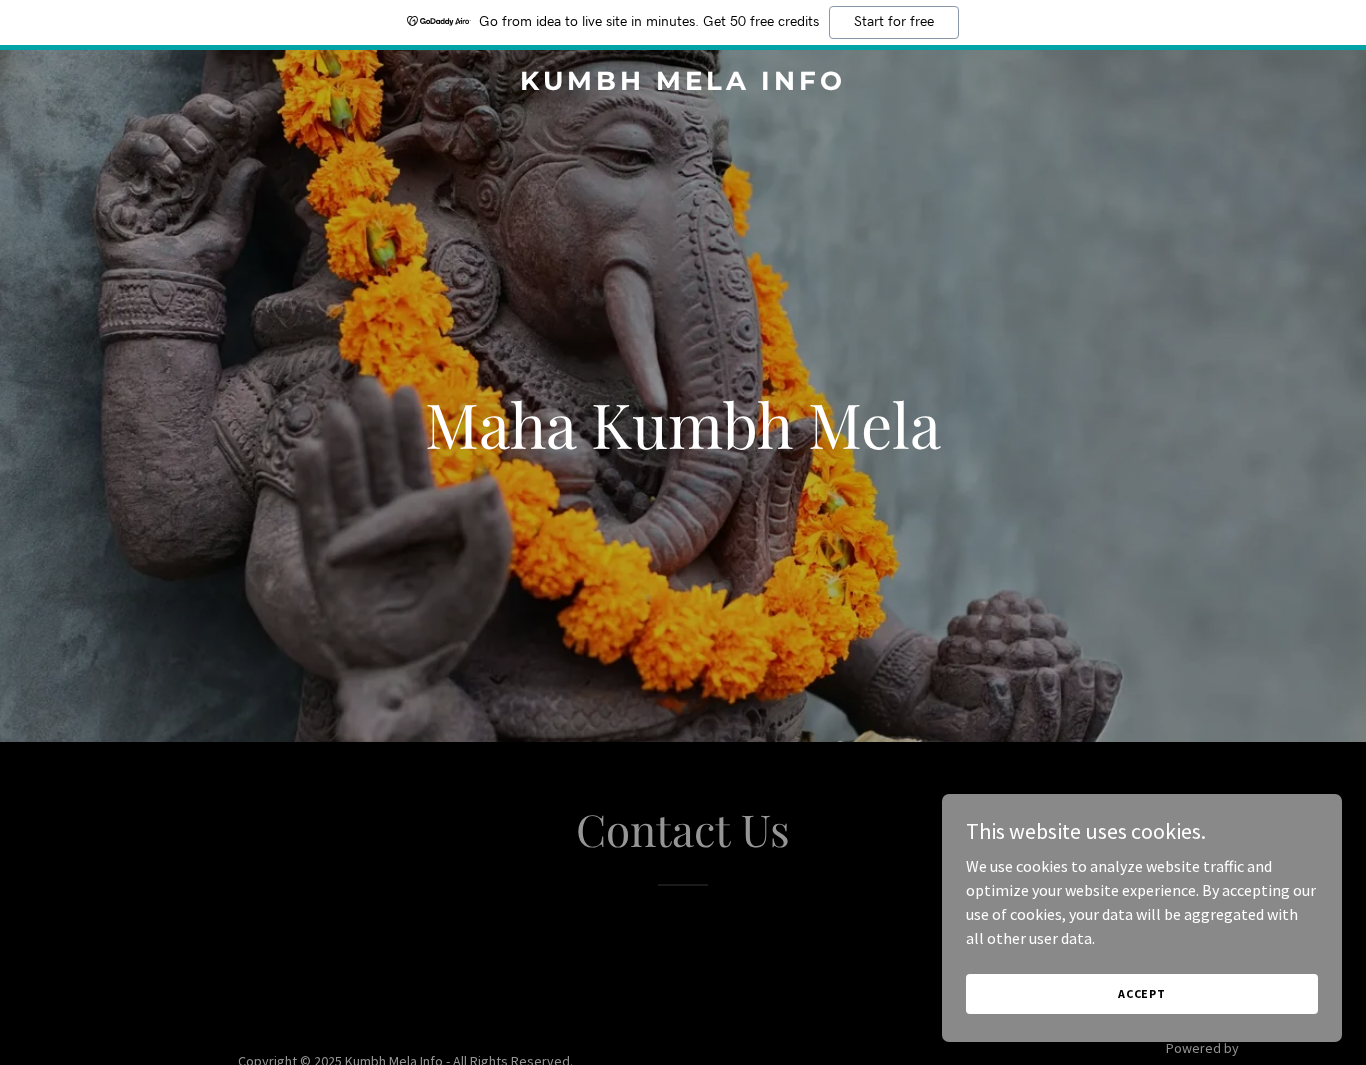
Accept (1142, 993)
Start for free (894, 22)
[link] (682, 84)
